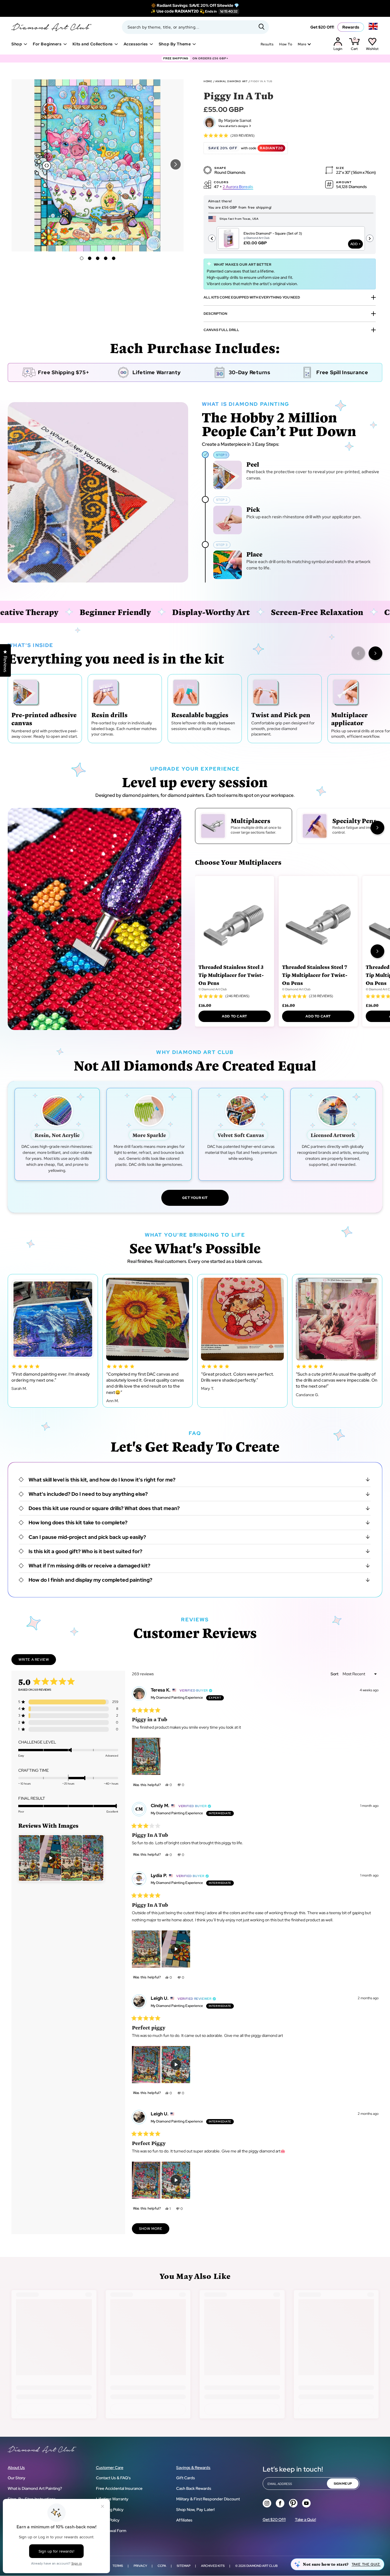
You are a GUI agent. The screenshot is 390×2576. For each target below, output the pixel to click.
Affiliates (184, 2520)
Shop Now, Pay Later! (195, 2510)
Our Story (17, 2478)
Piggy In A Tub (261, 81)
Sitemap (184, 2566)
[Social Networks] (267, 2503)
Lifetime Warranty (112, 2499)
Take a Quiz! (305, 2519)
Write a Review (37, 1661)
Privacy (140, 2566)
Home (208, 81)
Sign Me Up (343, 2484)
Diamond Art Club (262, 2566)
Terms (118, 2566)
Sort (335, 1674)
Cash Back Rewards (194, 2488)
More (302, 44)
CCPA (162, 2566)
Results (267, 44)
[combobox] (195, 27)
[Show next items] (375, 653)
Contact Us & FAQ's (113, 2478)
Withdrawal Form (111, 2531)
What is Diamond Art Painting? (35, 2488)
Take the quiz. (366, 2564)
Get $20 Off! (322, 27)
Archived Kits (213, 2566)
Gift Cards (186, 2478)
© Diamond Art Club (213, 989)
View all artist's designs (233, 126)
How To (286, 44)
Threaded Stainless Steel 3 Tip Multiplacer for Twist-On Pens (231, 975)
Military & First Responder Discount (208, 2499)
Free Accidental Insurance (119, 2488)
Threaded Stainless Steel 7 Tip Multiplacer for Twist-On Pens (315, 975)
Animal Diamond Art (231, 81)
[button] (176, 164)
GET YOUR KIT (195, 1198)
